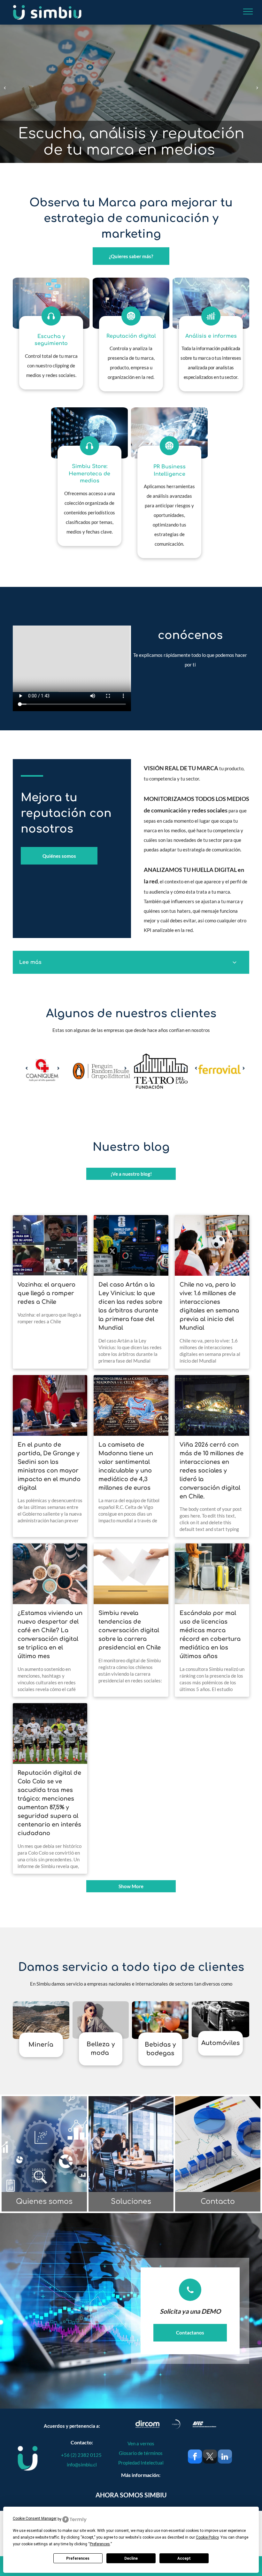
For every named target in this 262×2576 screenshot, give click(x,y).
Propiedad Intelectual (141, 2463)
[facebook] (195, 2457)
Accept (184, 2558)
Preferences (78, 2558)
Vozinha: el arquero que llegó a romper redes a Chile (46, 1293)
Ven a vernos (141, 2443)
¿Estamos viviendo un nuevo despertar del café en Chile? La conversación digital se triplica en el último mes (50, 1635)
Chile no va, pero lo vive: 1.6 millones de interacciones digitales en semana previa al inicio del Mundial (209, 1306)
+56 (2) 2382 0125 (82, 2455)
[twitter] (210, 2457)
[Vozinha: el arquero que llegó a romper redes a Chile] (50, 1245)
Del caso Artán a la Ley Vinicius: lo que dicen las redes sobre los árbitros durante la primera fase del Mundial (130, 1306)
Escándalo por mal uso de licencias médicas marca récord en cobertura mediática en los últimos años (210, 1635)
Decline (131, 2558)
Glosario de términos (141, 2453)
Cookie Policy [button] (207, 2537)
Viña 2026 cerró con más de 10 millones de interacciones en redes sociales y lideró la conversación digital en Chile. (212, 1471)
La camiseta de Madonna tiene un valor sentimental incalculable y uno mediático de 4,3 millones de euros (126, 1466)
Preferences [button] (100, 2544)
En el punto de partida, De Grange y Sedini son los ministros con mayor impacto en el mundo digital (49, 1466)
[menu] (248, 12)
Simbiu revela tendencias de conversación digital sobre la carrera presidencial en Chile (130, 1630)
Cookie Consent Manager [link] (35, 2518)
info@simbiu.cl (82, 2465)
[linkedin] (225, 2457)
